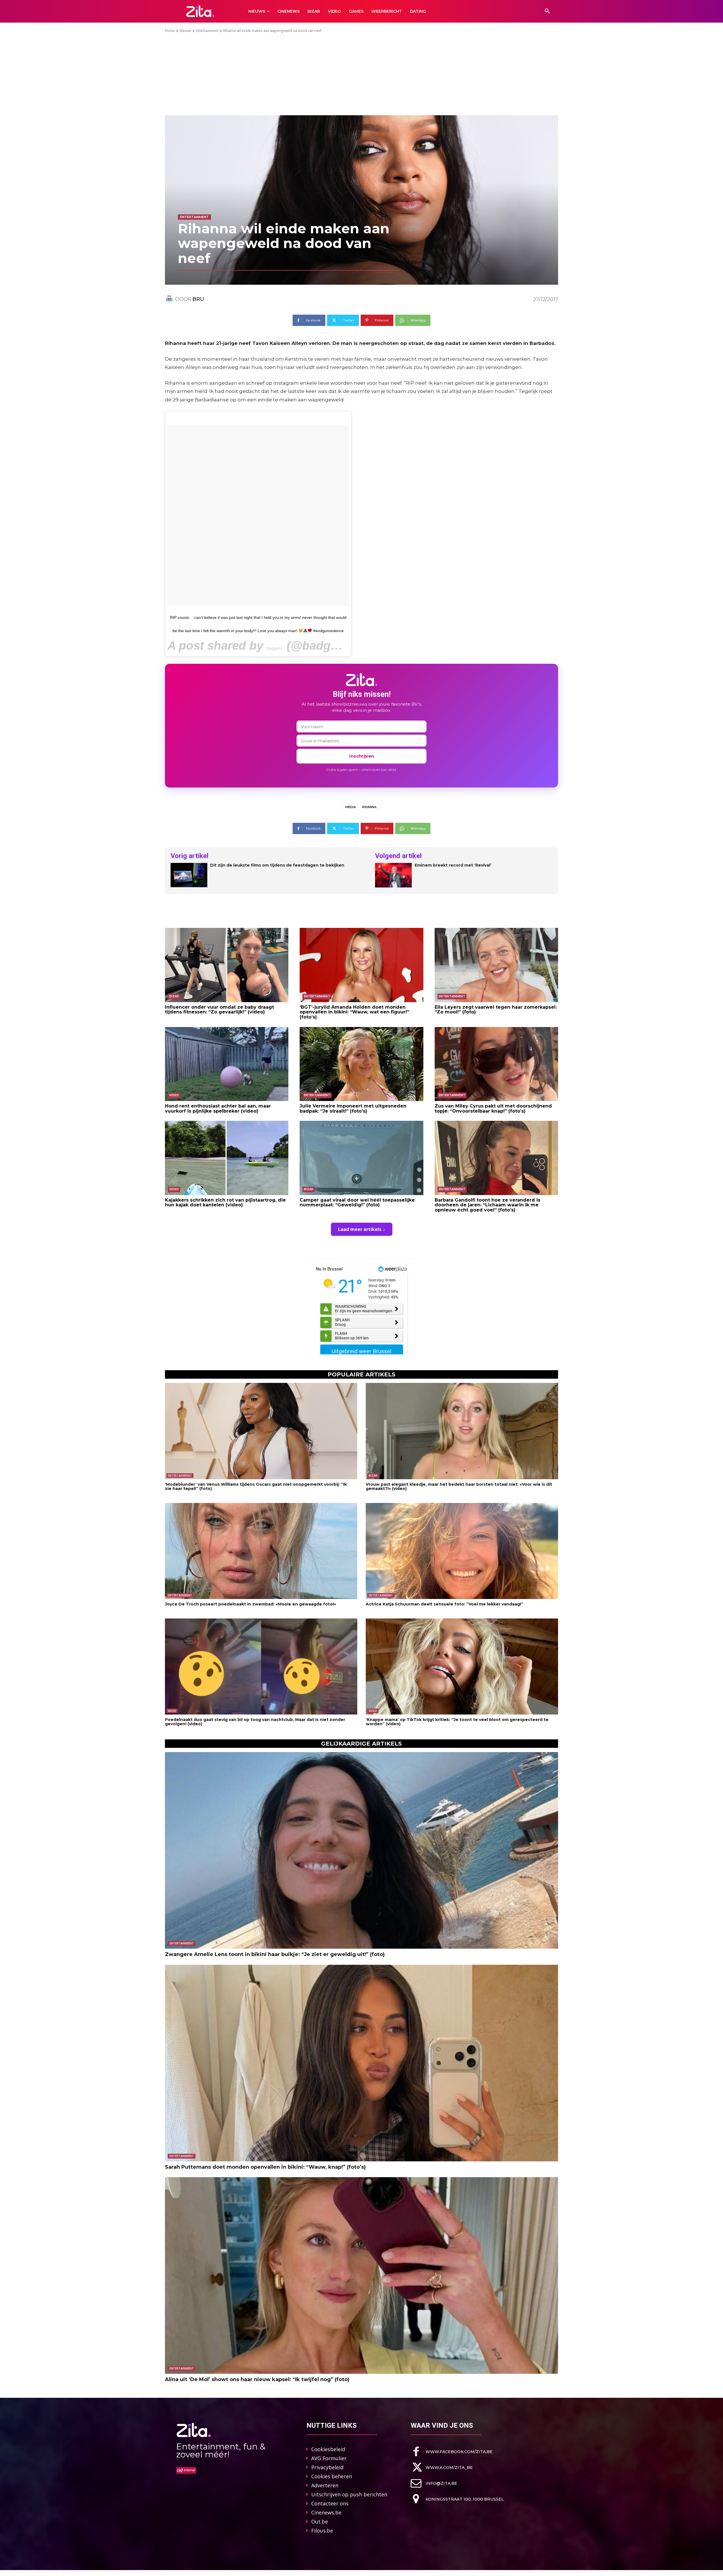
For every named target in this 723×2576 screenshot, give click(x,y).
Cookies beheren (332, 2476)
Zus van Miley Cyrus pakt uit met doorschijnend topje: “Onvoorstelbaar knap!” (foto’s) (493, 1108)
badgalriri (275, 648)
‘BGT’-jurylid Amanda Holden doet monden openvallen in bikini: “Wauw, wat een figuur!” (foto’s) (354, 1012)
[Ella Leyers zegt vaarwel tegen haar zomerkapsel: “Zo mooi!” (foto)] (496, 965)
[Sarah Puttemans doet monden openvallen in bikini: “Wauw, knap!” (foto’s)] (361, 2063)
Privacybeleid (327, 2467)
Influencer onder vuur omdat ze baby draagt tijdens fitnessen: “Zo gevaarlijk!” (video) (219, 1010)
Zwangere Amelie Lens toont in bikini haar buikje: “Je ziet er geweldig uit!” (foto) (275, 1954)
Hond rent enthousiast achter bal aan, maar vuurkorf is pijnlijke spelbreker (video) (218, 1108)
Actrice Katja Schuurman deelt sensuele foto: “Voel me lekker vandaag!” (445, 1604)
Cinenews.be (326, 2512)
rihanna (369, 807)
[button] (547, 11)
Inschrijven (362, 756)
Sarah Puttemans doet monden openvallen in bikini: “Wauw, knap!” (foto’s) (265, 2167)
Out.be (320, 2521)
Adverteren (325, 2485)
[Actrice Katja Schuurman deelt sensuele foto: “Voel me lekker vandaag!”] (462, 1551)
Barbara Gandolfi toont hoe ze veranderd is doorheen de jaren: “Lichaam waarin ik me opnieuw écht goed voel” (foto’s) (487, 1205)
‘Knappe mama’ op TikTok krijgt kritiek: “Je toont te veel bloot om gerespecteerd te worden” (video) (457, 1722)
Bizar (174, 996)
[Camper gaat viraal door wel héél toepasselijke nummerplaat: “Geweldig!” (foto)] (361, 1158)
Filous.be (322, 2531)
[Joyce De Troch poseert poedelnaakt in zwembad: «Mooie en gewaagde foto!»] (261, 1551)
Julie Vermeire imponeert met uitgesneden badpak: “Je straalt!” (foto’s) (353, 1108)
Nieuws (185, 31)
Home (170, 31)
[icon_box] (452, 2452)
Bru (198, 299)
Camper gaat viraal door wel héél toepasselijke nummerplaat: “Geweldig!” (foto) (357, 1203)
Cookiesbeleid (328, 2449)
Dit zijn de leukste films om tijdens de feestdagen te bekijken (277, 865)
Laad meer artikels (360, 1229)
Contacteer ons (330, 2503)
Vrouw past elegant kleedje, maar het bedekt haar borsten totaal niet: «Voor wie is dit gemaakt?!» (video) (459, 1486)
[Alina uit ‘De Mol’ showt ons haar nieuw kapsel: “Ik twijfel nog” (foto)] (361, 2275)
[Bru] (170, 299)
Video (174, 1095)
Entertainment (207, 31)
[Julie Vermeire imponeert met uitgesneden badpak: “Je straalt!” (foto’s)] (361, 1064)
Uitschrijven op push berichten (349, 2494)
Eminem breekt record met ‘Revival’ (453, 865)
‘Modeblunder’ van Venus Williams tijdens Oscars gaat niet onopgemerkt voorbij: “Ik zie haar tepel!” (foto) (256, 1486)
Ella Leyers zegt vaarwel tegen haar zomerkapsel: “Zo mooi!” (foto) (496, 1010)
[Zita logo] (200, 11)
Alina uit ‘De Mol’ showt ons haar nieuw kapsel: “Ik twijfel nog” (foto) (257, 2379)
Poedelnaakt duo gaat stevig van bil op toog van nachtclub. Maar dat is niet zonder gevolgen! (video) (255, 1722)
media (351, 807)
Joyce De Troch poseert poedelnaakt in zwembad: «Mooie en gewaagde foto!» (251, 1604)
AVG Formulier (329, 2458)
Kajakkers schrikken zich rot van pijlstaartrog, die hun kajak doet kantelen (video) (225, 1203)
